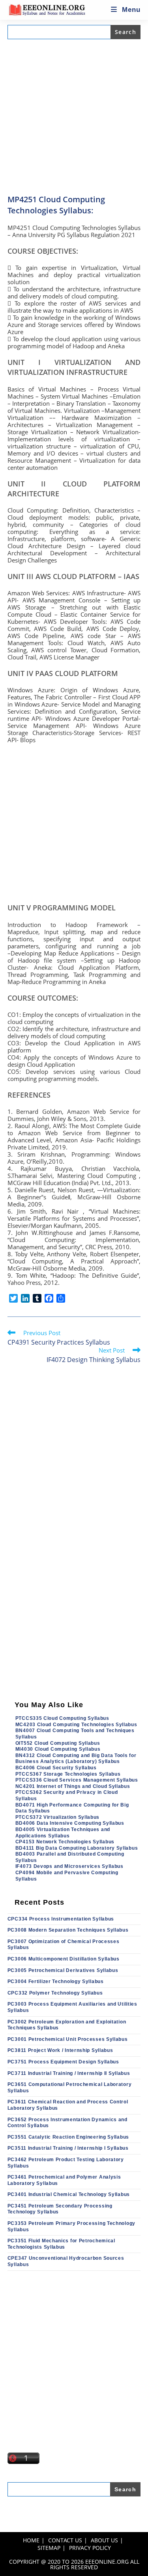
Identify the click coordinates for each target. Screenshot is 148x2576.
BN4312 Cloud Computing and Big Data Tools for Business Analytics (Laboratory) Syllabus (76, 1759)
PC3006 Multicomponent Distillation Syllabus (64, 1959)
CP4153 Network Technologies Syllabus (65, 1842)
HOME (31, 2540)
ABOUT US (104, 2540)
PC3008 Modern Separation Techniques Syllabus (68, 1930)
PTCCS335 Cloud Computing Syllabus (62, 1718)
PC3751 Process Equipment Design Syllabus (63, 2062)
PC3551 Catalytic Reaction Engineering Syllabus (68, 2137)
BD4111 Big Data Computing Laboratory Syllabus (77, 1848)
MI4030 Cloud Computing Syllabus (58, 1749)
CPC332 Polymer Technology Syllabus (55, 1993)
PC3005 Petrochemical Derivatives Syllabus (63, 1970)
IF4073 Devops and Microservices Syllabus (69, 1866)
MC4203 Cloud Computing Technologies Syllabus (76, 1725)
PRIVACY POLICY (90, 2548)
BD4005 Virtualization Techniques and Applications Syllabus (63, 1833)
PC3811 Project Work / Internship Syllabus (60, 2050)
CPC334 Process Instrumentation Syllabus (61, 1919)
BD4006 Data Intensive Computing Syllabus (70, 1823)
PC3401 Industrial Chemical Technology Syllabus (69, 2194)
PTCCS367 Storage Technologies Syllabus (68, 1774)
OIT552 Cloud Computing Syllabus (58, 1743)
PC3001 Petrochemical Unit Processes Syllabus (68, 2039)
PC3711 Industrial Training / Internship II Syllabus (69, 2073)
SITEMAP (49, 2548)
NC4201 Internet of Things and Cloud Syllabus (73, 1786)
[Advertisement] (74, 117)
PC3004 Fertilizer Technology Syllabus (56, 1981)
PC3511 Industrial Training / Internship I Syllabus (68, 2148)
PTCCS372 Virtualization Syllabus (57, 1817)
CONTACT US (65, 2540)
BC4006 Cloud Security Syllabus (56, 1768)
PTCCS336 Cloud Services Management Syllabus (77, 1780)
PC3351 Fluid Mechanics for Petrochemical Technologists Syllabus (61, 2244)
